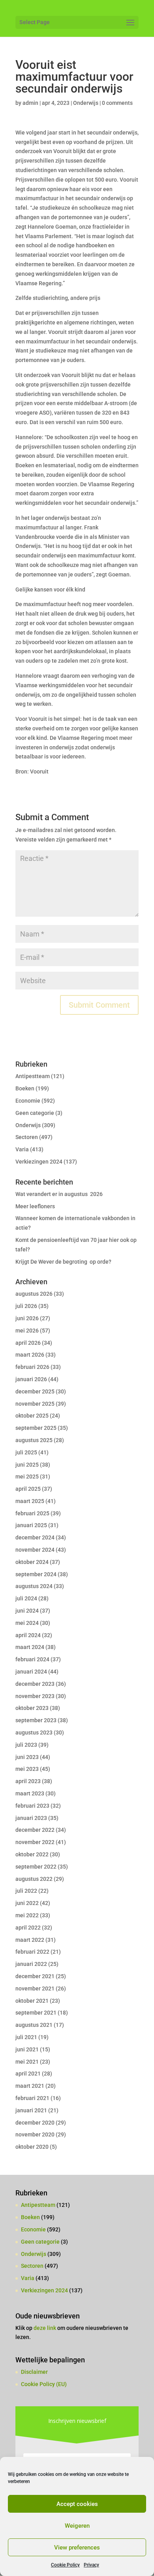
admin (30, 103)
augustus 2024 (34, 1586)
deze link (45, 2328)
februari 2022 (32, 1952)
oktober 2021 (32, 2001)
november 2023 (35, 1696)
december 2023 (35, 1684)
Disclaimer (34, 2372)
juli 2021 (26, 2037)
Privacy (91, 2565)
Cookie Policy (65, 2565)
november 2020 (35, 2134)
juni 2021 (27, 2049)
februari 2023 (32, 1806)
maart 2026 (30, 1355)
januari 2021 (31, 2110)
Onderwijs (86, 103)
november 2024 (35, 1550)
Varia (22, 1149)
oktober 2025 (32, 1416)
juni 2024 (27, 1611)
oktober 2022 (32, 1854)
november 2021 (35, 1988)
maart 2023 (30, 1793)
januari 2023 (31, 1818)
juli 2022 (26, 1891)
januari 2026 (31, 1379)
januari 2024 (31, 1672)
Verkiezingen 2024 (39, 1162)
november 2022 (35, 1842)
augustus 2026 (34, 1294)
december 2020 (35, 2123)
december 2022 (35, 1830)
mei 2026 (27, 1331)
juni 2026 (27, 1318)
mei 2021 (27, 2062)
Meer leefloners (35, 1206)
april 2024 (28, 1635)
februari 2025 (32, 1513)
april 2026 (28, 1343)
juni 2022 (27, 1903)
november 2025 (35, 1404)
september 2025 (36, 1428)
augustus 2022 (34, 1879)
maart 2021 (30, 2086)
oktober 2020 (32, 2147)
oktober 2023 (32, 1708)
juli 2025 (26, 1452)
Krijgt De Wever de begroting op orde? (63, 1262)
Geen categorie (35, 1113)
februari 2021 (32, 2098)
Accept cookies (77, 2504)
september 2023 (36, 1720)
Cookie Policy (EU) (44, 2384)
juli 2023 (26, 1745)
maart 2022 (30, 1940)
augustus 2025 (34, 1440)
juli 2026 (26, 1306)
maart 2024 (30, 1647)
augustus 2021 (34, 2025)
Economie (28, 1101)
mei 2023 (27, 1769)
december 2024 (35, 1537)
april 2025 (28, 1489)
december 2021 (35, 1976)
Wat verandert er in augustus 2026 (59, 1194)
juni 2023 (27, 1757)
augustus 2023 (34, 1732)
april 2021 (28, 2074)
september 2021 (36, 2013)
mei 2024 (27, 1623)
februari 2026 (32, 1367)
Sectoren (27, 1137)
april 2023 (28, 1781)
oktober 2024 (32, 1562)
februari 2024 (32, 1659)
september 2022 (36, 1867)
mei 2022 (27, 1915)
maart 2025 (30, 1501)
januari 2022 (31, 1964)
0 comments (117, 103)
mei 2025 (27, 1477)
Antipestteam (33, 1076)
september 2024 (36, 1574)
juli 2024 (26, 1598)
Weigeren (77, 2526)
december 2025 (35, 1391)
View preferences (77, 2548)
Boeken (25, 1088)
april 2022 (28, 1928)
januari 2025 (31, 1525)
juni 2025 (27, 1465)
